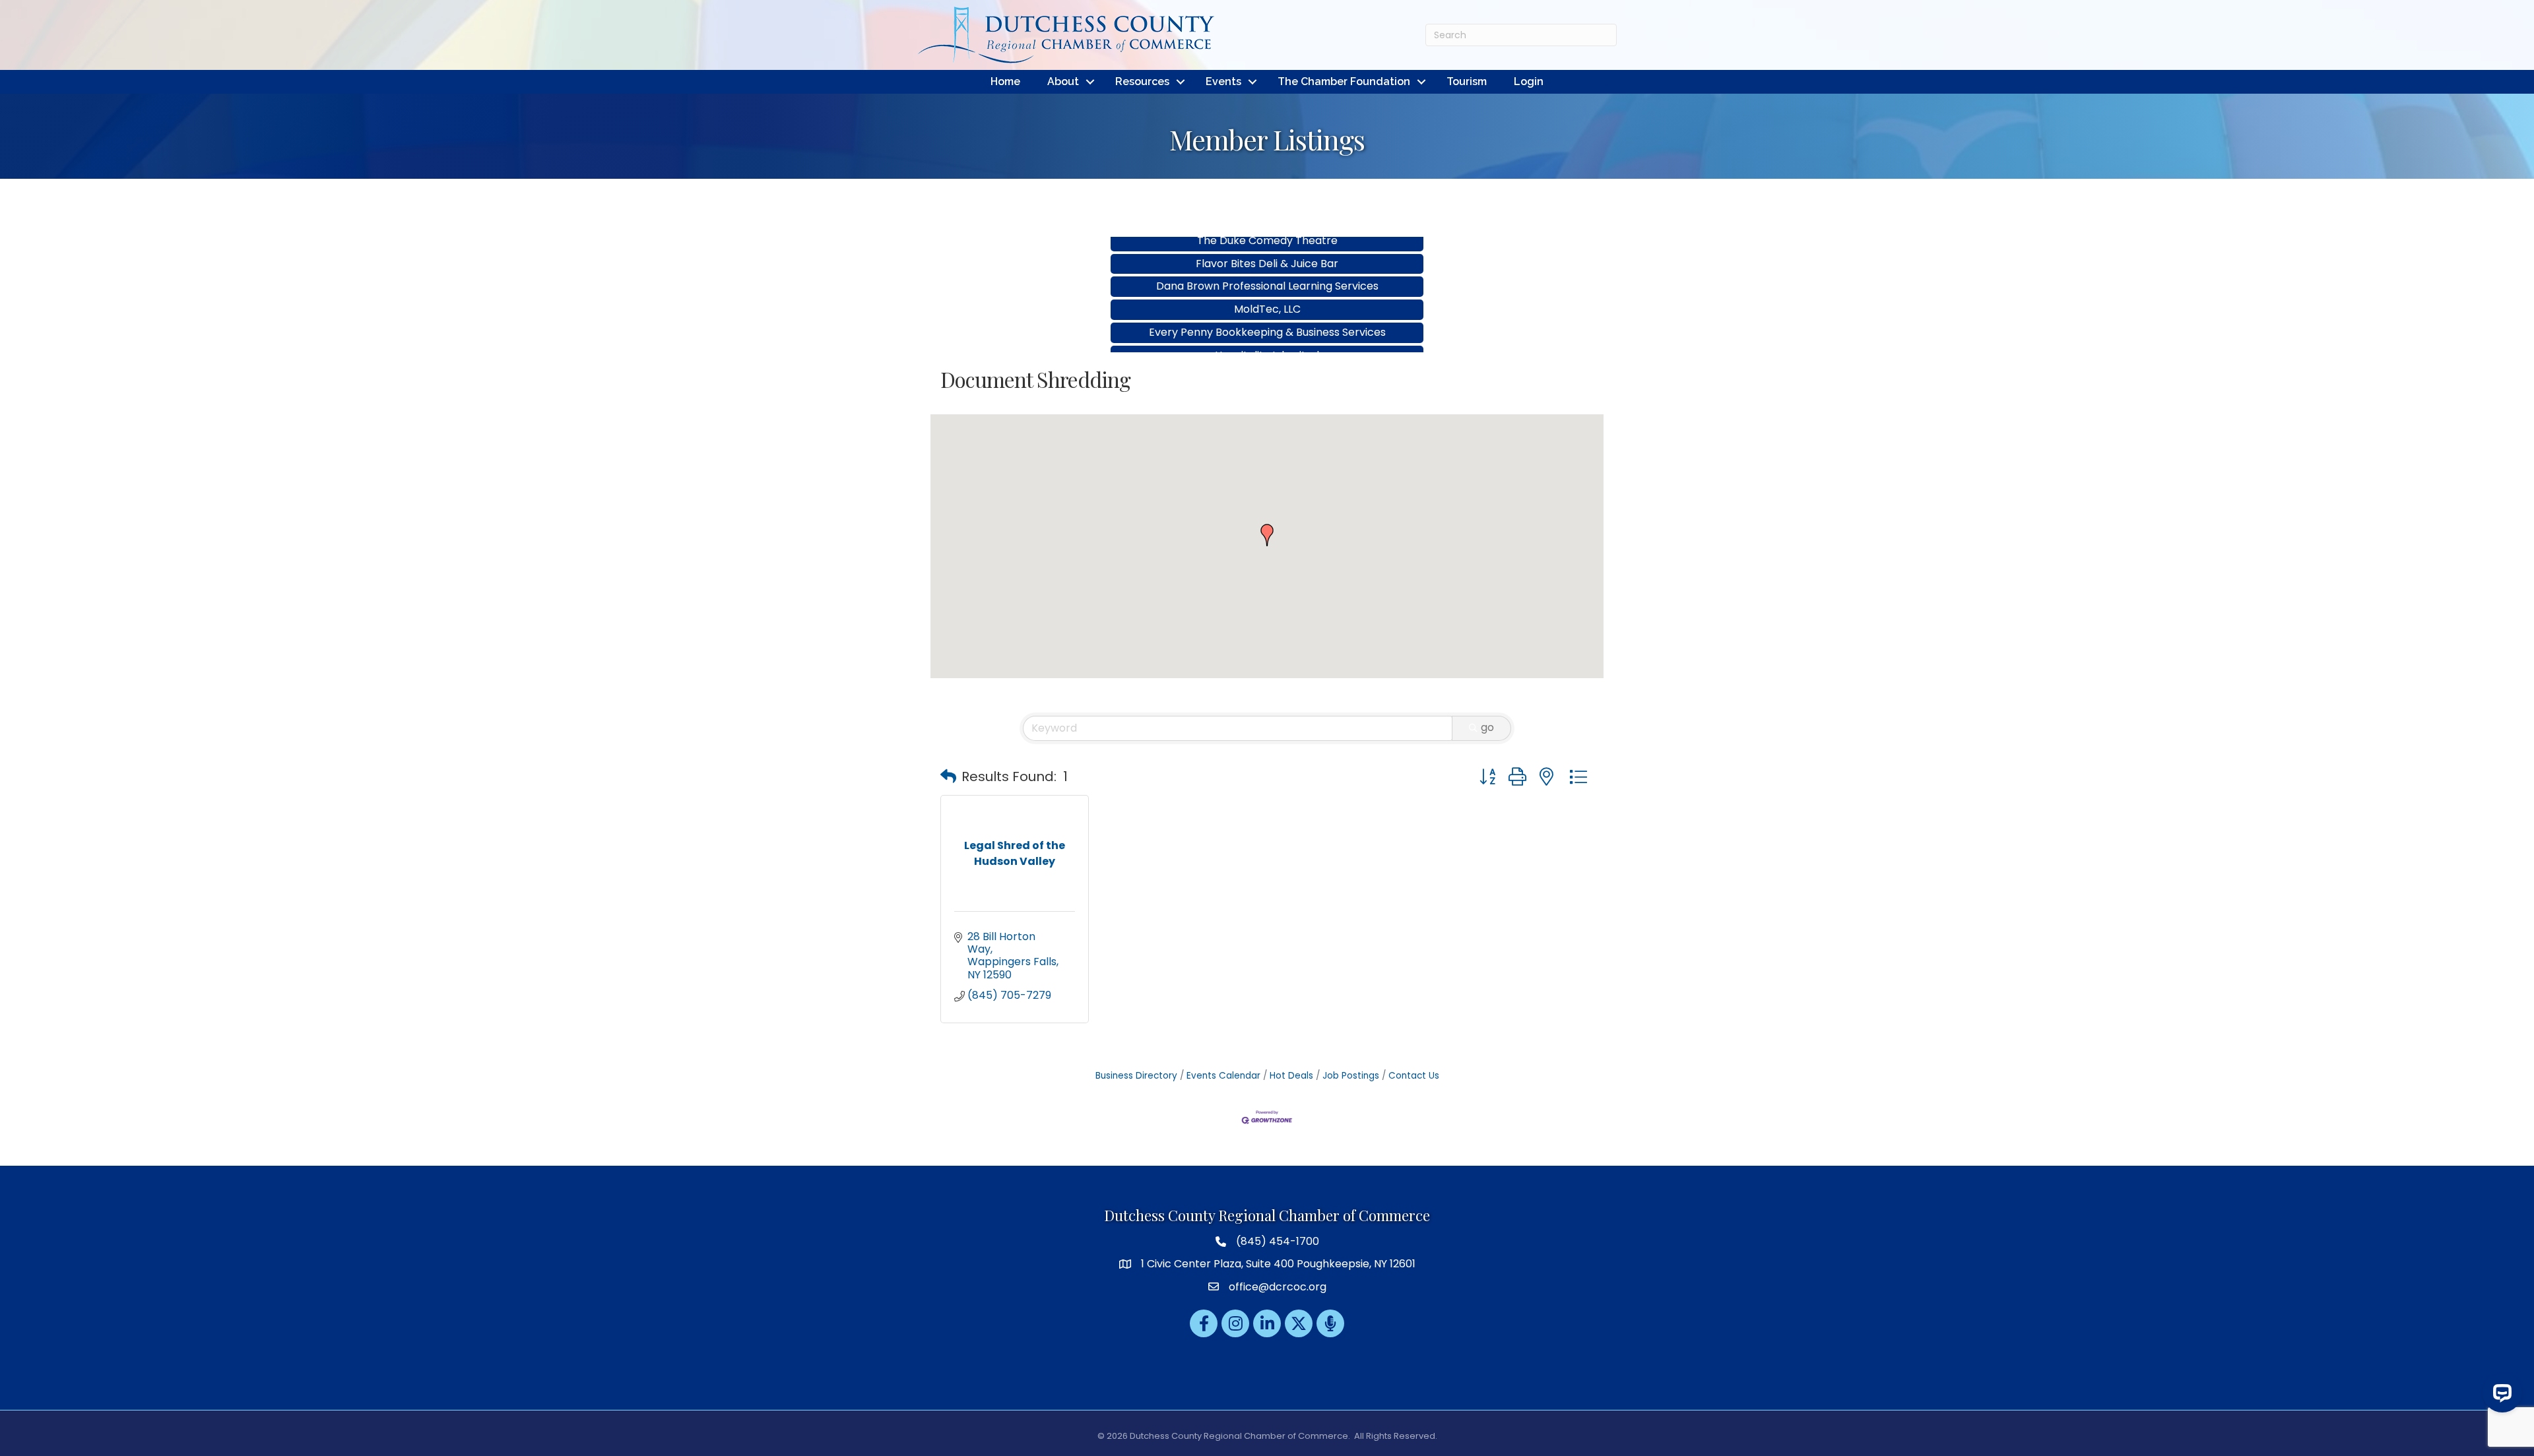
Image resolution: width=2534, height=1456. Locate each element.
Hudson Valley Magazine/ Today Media (1267, 339)
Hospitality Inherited (1267, 316)
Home (1005, 81)
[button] (1267, 535)
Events (1223, 81)
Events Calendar (1223, 1076)
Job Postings (1351, 1076)
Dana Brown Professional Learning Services (1267, 246)
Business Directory (1136, 1076)
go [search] (1487, 727)
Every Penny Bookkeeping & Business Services (1267, 293)
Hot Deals (1291, 1076)
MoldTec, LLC (1267, 269)
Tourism (1467, 81)
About (1063, 81)
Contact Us (1414, 1076)
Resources (1142, 81)
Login (1529, 81)
